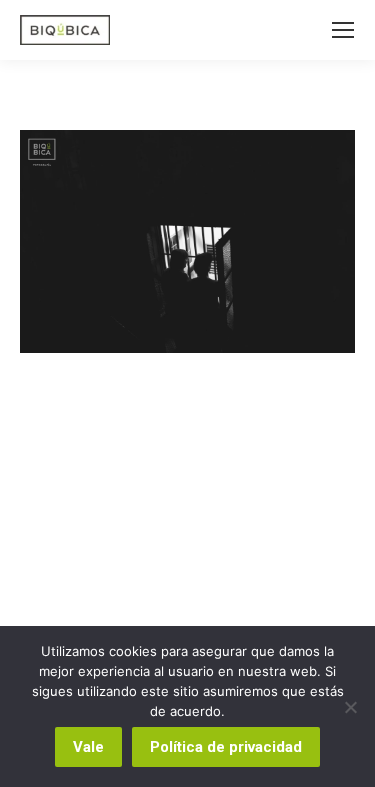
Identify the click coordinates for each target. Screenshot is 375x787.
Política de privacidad (226, 747)
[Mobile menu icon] (343, 30)
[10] (187, 241)
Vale (88, 747)
